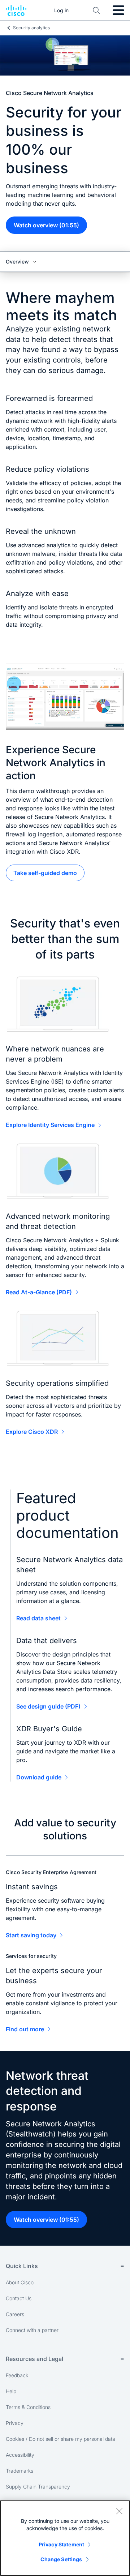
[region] (65, 2538)
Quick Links (22, 2266)
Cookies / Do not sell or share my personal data (60, 2439)
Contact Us (19, 2298)
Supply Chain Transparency (38, 2487)
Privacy (15, 2423)
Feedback (17, 2375)
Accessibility (20, 2455)
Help (11, 2391)
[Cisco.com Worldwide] (16, 10)
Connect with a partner (32, 2330)
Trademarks (19, 2471)
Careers (15, 2314)
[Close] (119, 2511)
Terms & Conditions (28, 2407)
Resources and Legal (34, 2359)
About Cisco (20, 2282)
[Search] (96, 10)
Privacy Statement (61, 2544)
